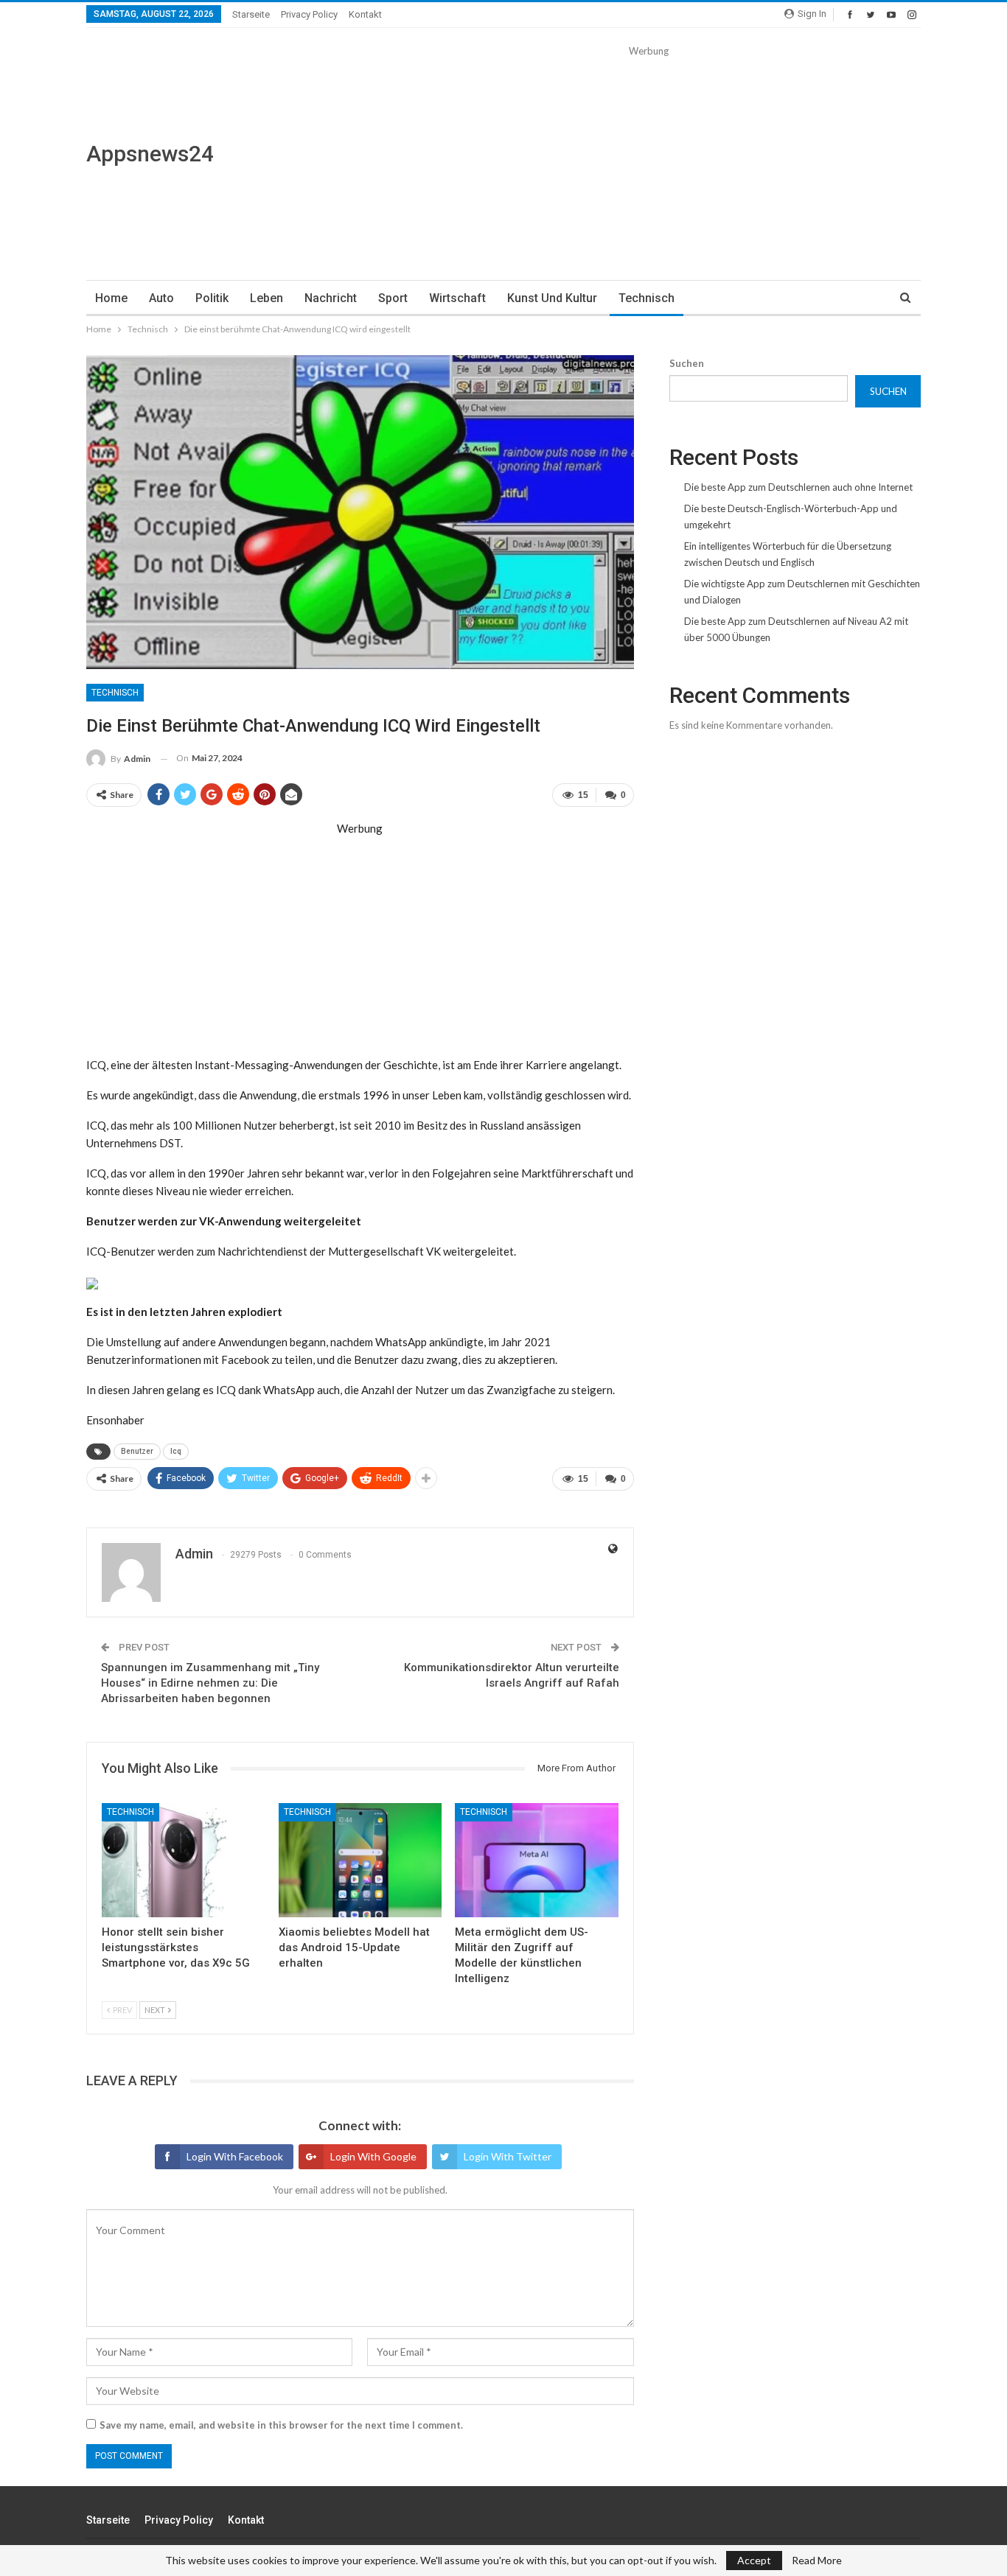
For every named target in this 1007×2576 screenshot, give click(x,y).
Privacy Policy (309, 14)
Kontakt (365, 14)
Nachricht (331, 298)
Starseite (251, 14)
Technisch (647, 298)
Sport (393, 298)
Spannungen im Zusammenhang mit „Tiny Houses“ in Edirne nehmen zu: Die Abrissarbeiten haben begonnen (210, 1683)
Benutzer (137, 1451)
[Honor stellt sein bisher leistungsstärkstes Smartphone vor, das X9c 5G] (184, 1860)
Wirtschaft (457, 298)
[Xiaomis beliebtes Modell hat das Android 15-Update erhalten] (360, 1860)
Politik (212, 298)
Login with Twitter (508, 2156)
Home (111, 298)
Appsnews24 (150, 154)
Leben (266, 298)
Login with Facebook (235, 2156)
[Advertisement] (648, 162)
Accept (754, 2560)
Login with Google (373, 2156)
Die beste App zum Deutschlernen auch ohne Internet (798, 487)
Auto (161, 298)
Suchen (687, 363)
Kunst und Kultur (552, 298)
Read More (817, 2561)
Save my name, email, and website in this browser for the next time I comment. (281, 2425)
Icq (176, 1451)
